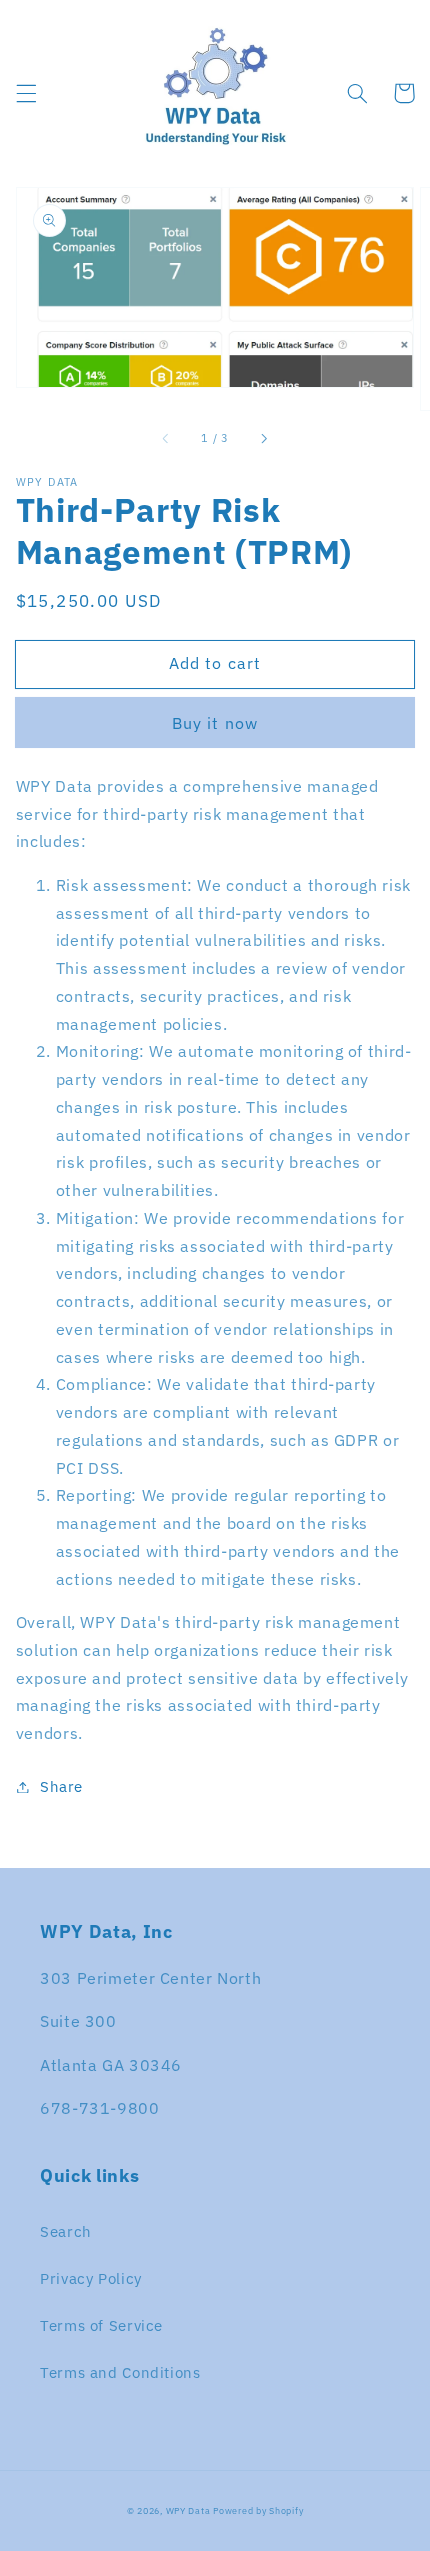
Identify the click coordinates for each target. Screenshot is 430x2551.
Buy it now (215, 723)
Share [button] (61, 1786)
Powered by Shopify (258, 2510)
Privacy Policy (91, 2278)
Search (66, 2231)
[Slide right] (263, 439)
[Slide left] (167, 439)
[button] (26, 93)
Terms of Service (101, 2325)
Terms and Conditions (120, 2372)
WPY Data (190, 2510)
